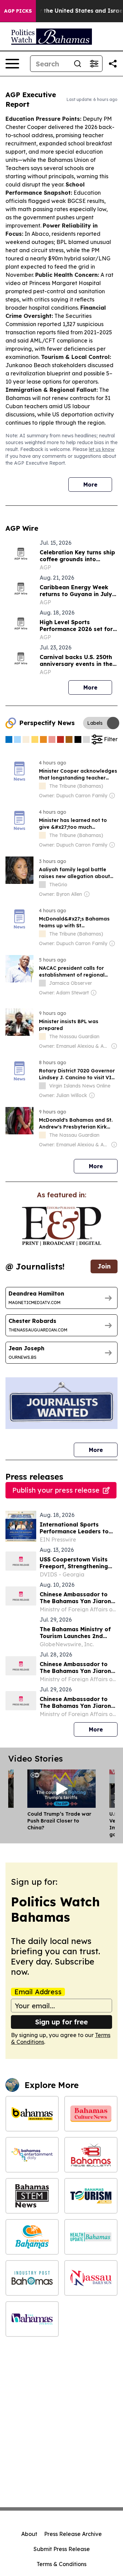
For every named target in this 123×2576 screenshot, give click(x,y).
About (29, 2534)
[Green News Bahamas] (32, 2237)
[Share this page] (113, 64)
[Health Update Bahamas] (91, 2237)
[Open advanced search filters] (94, 64)
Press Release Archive (73, 2534)
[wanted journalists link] (61, 1226)
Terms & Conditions (61, 2564)
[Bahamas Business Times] (32, 2114)
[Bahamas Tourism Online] (91, 2196)
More (90, 485)
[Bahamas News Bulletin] (91, 2155)
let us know (102, 449)
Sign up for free (61, 2022)
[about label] (42, 786)
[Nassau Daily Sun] (91, 2278)
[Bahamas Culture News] (91, 2114)
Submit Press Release (62, 2549)
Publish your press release (56, 1490)
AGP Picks (18, 11)
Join (104, 1266)
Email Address (38, 1992)
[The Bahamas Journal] (32, 2319)
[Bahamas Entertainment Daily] (32, 2155)
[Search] (78, 64)
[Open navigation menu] (12, 64)
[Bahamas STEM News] (32, 2196)
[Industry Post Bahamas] (32, 2278)
